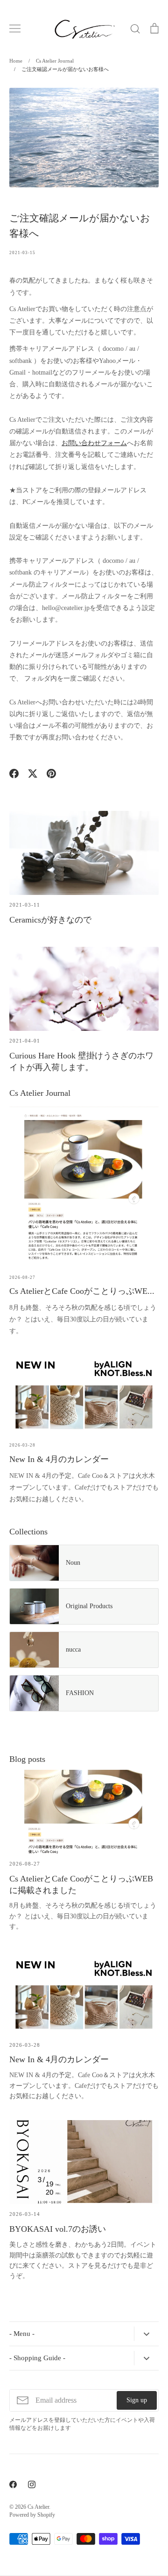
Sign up (137, 2400)
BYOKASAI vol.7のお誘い (58, 2229)
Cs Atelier (38, 2507)
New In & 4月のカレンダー (59, 1459)
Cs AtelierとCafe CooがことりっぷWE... (82, 1291)
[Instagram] (32, 2484)
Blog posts (27, 1759)
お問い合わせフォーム (94, 443)
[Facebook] (13, 2484)
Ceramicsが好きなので (50, 920)
